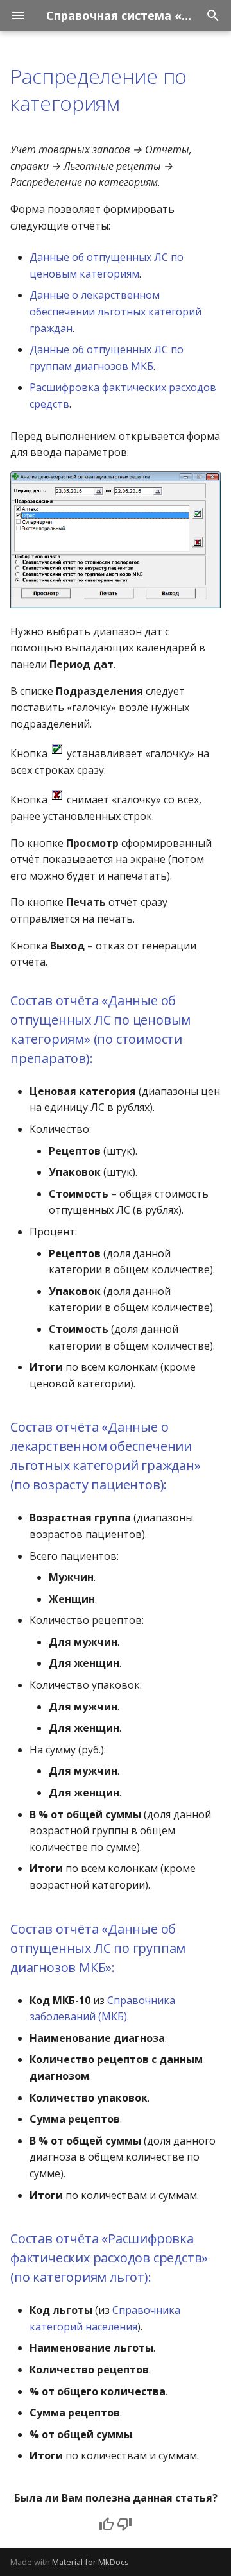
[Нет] (124, 2524)
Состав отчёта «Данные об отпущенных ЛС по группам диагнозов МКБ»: (98, 1948)
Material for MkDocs (90, 2562)
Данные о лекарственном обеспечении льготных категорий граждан (116, 311)
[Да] (107, 2524)
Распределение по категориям (98, 89)
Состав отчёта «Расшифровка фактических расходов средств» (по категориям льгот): (109, 2258)
